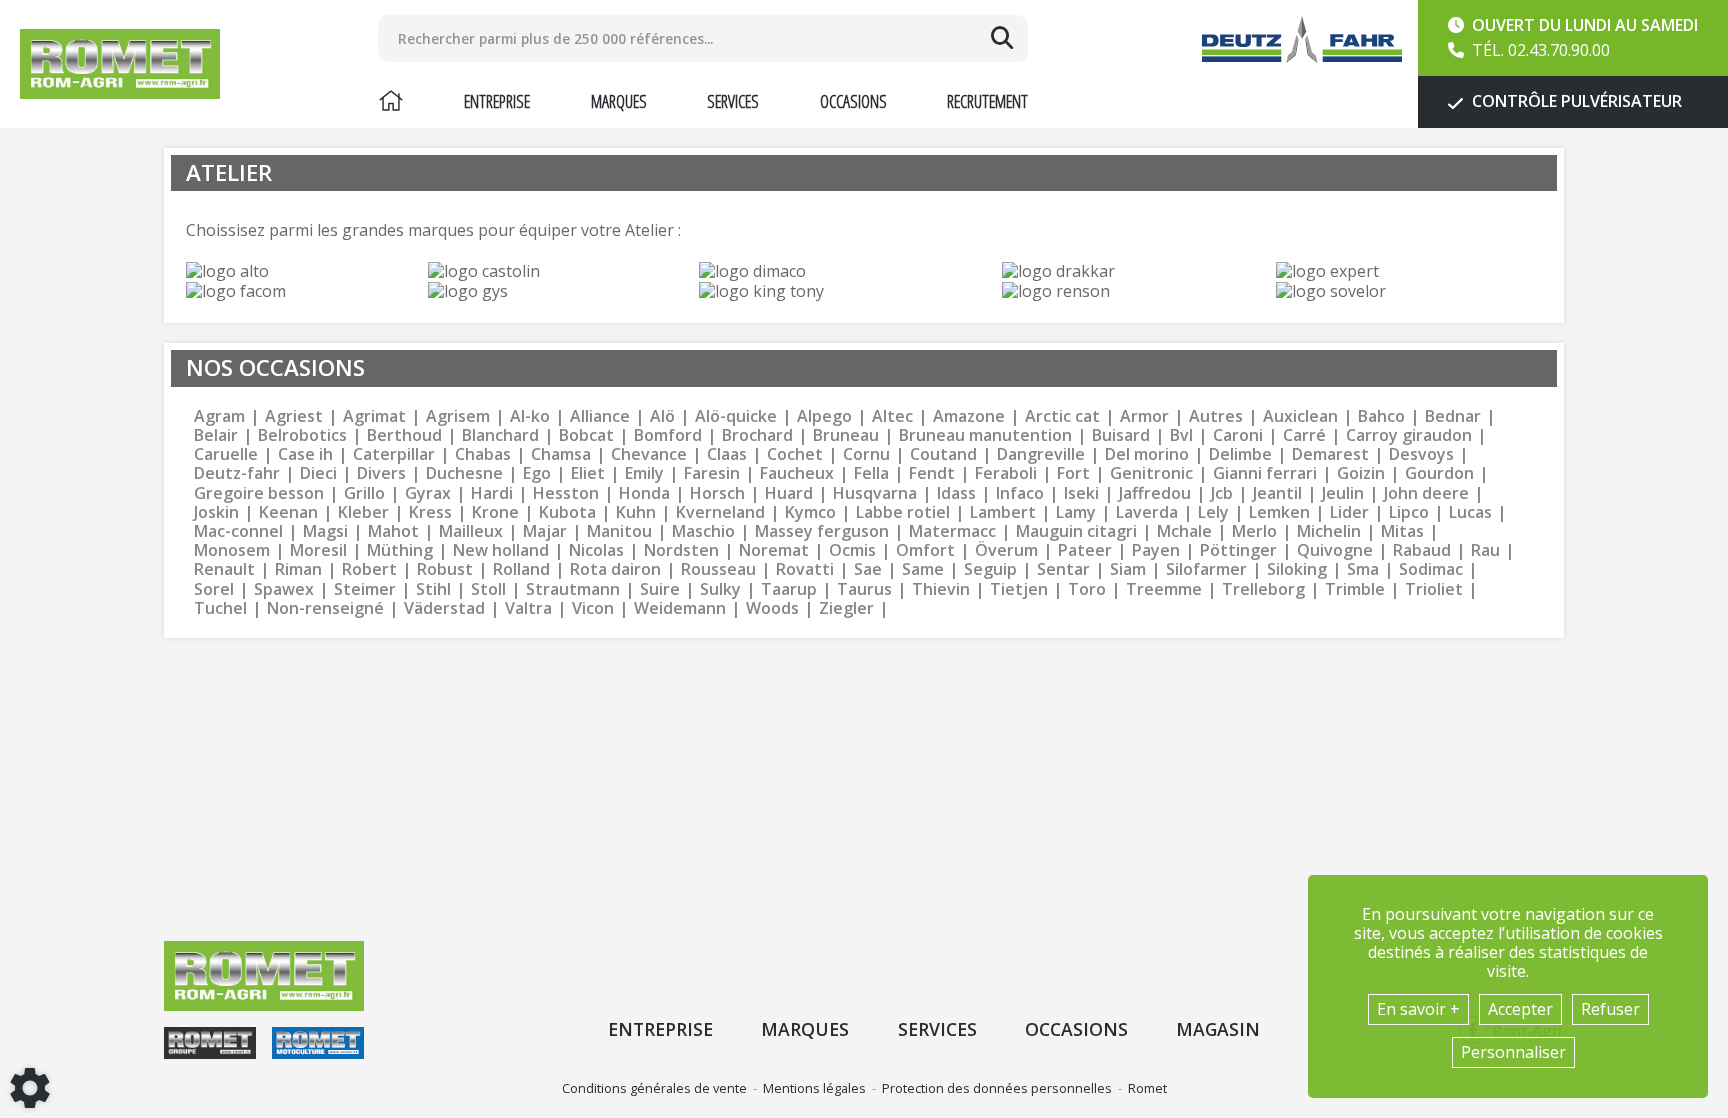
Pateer (1085, 550)
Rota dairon (615, 569)
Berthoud (404, 435)
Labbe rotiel (903, 512)
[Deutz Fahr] (1302, 39)
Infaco (1020, 493)
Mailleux (471, 531)
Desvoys (1421, 454)
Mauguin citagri (1076, 531)
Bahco (1381, 416)
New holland (501, 550)
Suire (660, 589)
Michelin (1329, 531)
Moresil (318, 550)
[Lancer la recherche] (1002, 38)
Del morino (1147, 454)
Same (923, 569)
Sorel (214, 589)
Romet (1147, 1088)
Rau (1485, 550)
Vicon (593, 608)
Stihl (433, 589)
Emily (644, 473)
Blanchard (500, 435)
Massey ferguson (822, 531)
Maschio (703, 531)
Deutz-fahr (237, 473)
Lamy (1076, 512)
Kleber (363, 512)
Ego (537, 473)
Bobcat (586, 435)
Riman (298, 569)
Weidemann (680, 608)
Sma (1363, 569)
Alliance (600, 416)
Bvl (1181, 435)
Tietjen (1019, 589)
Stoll (488, 589)
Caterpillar (394, 454)
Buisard (1121, 435)
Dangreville (1041, 454)
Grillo (364, 493)
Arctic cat (1062, 416)
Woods (772, 608)
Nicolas (596, 550)
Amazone (969, 416)
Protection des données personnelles (997, 1088)
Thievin (941, 589)
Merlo (1254, 531)
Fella (871, 473)
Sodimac (1431, 569)
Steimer (365, 589)
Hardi (492, 493)
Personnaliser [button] (1513, 1052)
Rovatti (805, 569)
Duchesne (464, 473)
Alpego (824, 416)
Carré (1304, 435)
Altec (892, 416)
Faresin (712, 473)
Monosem (232, 550)
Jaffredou (1155, 493)
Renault (224, 569)
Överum (1006, 550)
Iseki (1081, 493)
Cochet (795, 454)
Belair (216, 435)
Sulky (720, 589)
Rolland (521, 569)
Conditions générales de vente (654, 1088)
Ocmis (852, 550)
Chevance (649, 454)
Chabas (483, 454)
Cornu (866, 454)
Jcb (1222, 493)
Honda (644, 493)
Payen (1156, 550)
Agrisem (458, 416)
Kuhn (636, 512)
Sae (868, 569)
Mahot (393, 531)
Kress (430, 512)
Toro (1087, 589)
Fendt (932, 473)
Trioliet (1434, 589)
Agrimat (374, 416)
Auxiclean (1300, 416)
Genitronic (1151, 473)
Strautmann (573, 589)
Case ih (305, 454)
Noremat (774, 550)
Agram (219, 416)
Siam (1128, 569)
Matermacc (952, 531)
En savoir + (1418, 1009)
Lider (1349, 512)
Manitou (619, 531)
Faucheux (797, 473)
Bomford (668, 435)
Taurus (864, 589)
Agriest (294, 416)
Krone (495, 512)
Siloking (1297, 569)
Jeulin (1343, 493)
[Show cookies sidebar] (30, 1088)
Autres (1216, 416)
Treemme (1164, 589)
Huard (789, 493)
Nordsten (681, 550)
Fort (1073, 473)
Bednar (1453, 416)
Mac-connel (238, 531)
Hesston (566, 493)
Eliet (588, 473)
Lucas (1470, 512)
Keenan (288, 512)
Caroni (1238, 435)
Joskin (216, 512)
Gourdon (1439, 473)
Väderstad (444, 608)
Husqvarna (875, 493)
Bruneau (846, 435)
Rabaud (1422, 550)
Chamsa (561, 454)
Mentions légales (814, 1088)
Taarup (789, 589)
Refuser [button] (1610, 1009)
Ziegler (846, 608)
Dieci (318, 473)
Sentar (1063, 569)
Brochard (757, 435)
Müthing (400, 550)
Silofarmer (1206, 569)
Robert (369, 569)
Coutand (943, 454)
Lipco (1409, 512)
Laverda (1147, 512)
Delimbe (1240, 454)
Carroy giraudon (1409, 435)
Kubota (567, 512)
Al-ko (530, 416)
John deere (1426, 493)
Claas (727, 454)
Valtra (528, 608)
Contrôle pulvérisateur (1575, 101)
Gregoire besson (259, 493)
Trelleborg (1263, 589)
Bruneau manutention (985, 435)
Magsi (325, 531)
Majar (545, 531)
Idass (956, 493)
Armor (1144, 416)
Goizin (1361, 473)
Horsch (717, 493)
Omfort (925, 550)
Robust (445, 569)
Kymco (810, 512)
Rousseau (718, 569)
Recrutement (987, 101)
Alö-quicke (736, 416)
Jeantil (1277, 493)
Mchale (1184, 531)
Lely (1213, 512)
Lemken (1279, 512)
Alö (662, 416)
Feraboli (1006, 473)
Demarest (1330, 454)
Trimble (1355, 589)
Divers (381, 473)
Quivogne (1335, 550)
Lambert (1003, 512)
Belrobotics (302, 435)
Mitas (1402, 531)
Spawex (284, 589)
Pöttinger (1238, 550)
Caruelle (226, 454)
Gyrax (428, 493)
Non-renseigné (325, 608)
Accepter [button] (1520, 1009)
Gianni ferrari (1265, 473)
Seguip (990, 569)
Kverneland (720, 512)
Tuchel (220, 608)
